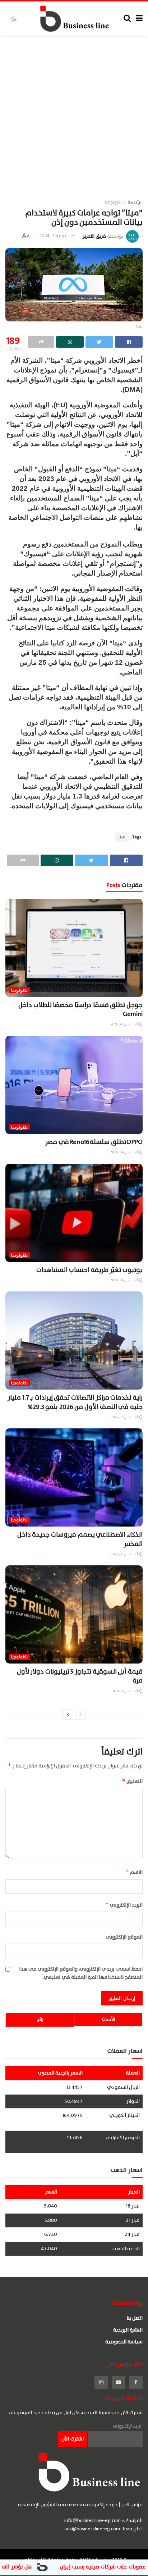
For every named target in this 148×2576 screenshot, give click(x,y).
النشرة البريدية (128, 2330)
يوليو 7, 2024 (53, 236)
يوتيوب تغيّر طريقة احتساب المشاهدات (89, 1270)
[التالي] (68, 1715)
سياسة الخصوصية (124, 2342)
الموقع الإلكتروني (124, 1937)
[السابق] (80, 1715)
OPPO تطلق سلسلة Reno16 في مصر (94, 1142)
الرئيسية (135, 202)
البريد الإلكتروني (124, 1905)
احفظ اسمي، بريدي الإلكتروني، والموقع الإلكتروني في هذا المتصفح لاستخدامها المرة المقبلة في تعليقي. (81, 1973)
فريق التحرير (94, 236)
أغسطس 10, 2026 (125, 1554)
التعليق (132, 1781)
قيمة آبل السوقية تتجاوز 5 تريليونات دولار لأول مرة (80, 1676)
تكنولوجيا (113, 202)
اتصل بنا (135, 2318)
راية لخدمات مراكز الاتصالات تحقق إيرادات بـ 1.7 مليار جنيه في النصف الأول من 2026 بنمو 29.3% (75, 1402)
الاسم (134, 1872)
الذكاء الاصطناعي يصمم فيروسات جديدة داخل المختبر (80, 1539)
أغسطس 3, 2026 (126, 1691)
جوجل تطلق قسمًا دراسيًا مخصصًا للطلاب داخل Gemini (80, 1010)
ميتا (122, 837)
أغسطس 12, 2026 (125, 1417)
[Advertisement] (74, 113)
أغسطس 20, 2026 (125, 1024)
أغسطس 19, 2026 (124, 1152)
